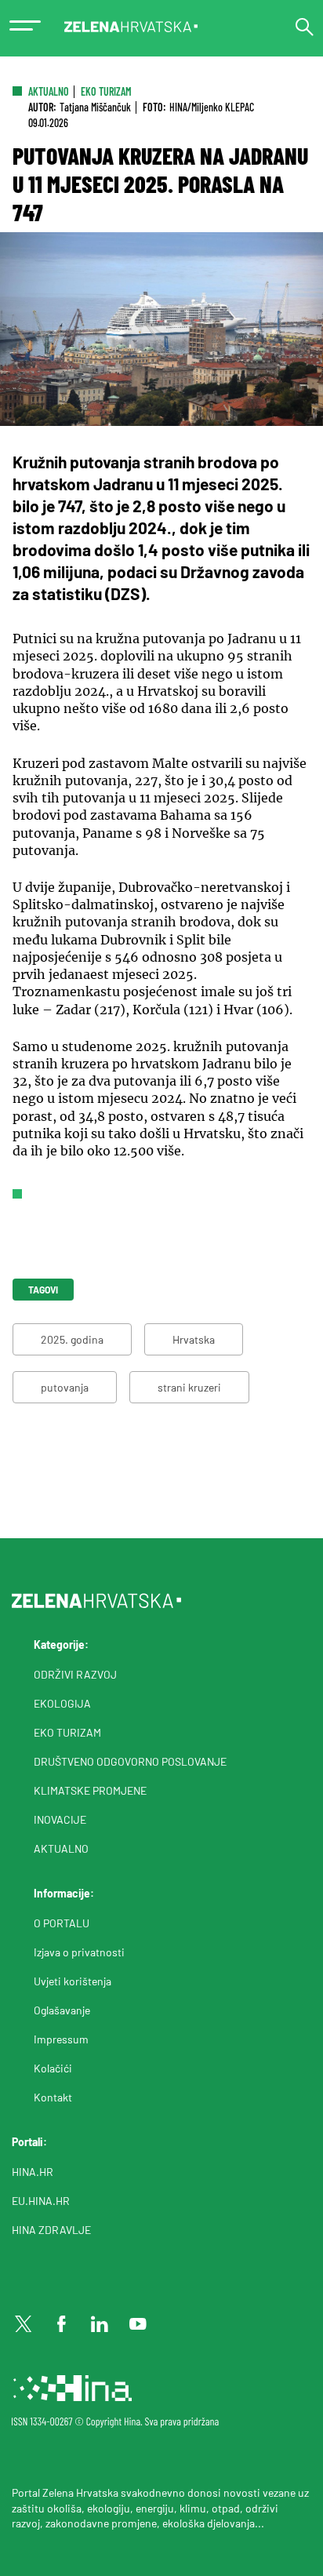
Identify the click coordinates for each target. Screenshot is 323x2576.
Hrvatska (194, 1339)
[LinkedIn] (100, 2324)
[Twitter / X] (24, 2324)
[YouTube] (138, 2324)
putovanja (65, 1387)
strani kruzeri (189, 1387)
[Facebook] (62, 2324)
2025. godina (72, 1339)
